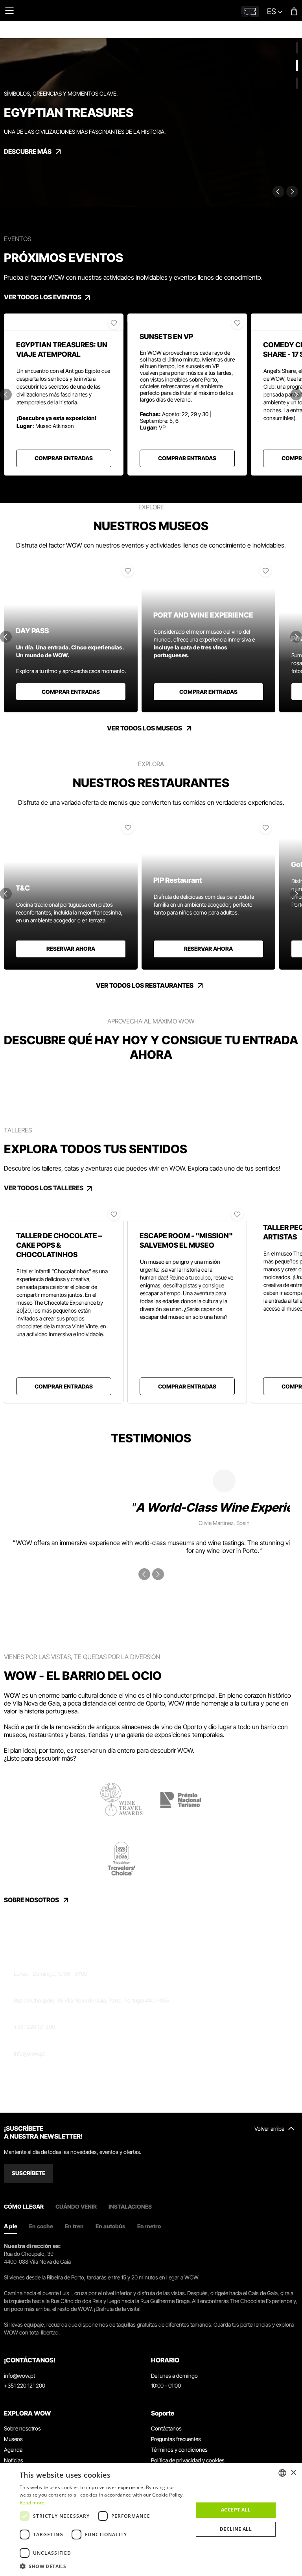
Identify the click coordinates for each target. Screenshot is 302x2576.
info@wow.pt (29, 2053)
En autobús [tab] (110, 2226)
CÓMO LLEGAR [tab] (24, 2206)
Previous (278, 192)
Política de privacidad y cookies (188, 2460)
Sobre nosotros (22, 2428)
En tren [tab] (74, 2226)
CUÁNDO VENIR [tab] (76, 2206)
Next (292, 192)
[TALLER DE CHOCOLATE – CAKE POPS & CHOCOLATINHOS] (64, 1213)
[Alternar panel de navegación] (9, 11)
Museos (13, 2439)
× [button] (293, 2473)
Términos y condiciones (179, 2450)
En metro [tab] (149, 2226)
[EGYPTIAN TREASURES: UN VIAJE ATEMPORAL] (64, 322)
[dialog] (151, 2520)
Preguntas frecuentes (176, 2439)
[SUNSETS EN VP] (187, 318)
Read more (32, 2503)
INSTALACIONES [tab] (130, 2206)
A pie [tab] (11, 2226)
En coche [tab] (41, 2226)
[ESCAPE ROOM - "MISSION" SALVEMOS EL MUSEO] (187, 1213)
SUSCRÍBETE (29, 2173)
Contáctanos (166, 2428)
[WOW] (135, 6)
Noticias (14, 2460)
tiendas (99, 1735)
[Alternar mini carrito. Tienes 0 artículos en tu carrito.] (294, 11)
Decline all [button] (236, 2529)
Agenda (13, 2450)
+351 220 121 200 (34, 2027)
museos (15, 1735)
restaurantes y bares (57, 1735)
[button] (104, 2566)
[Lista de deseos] (114, 323)
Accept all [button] (236, 2510)
